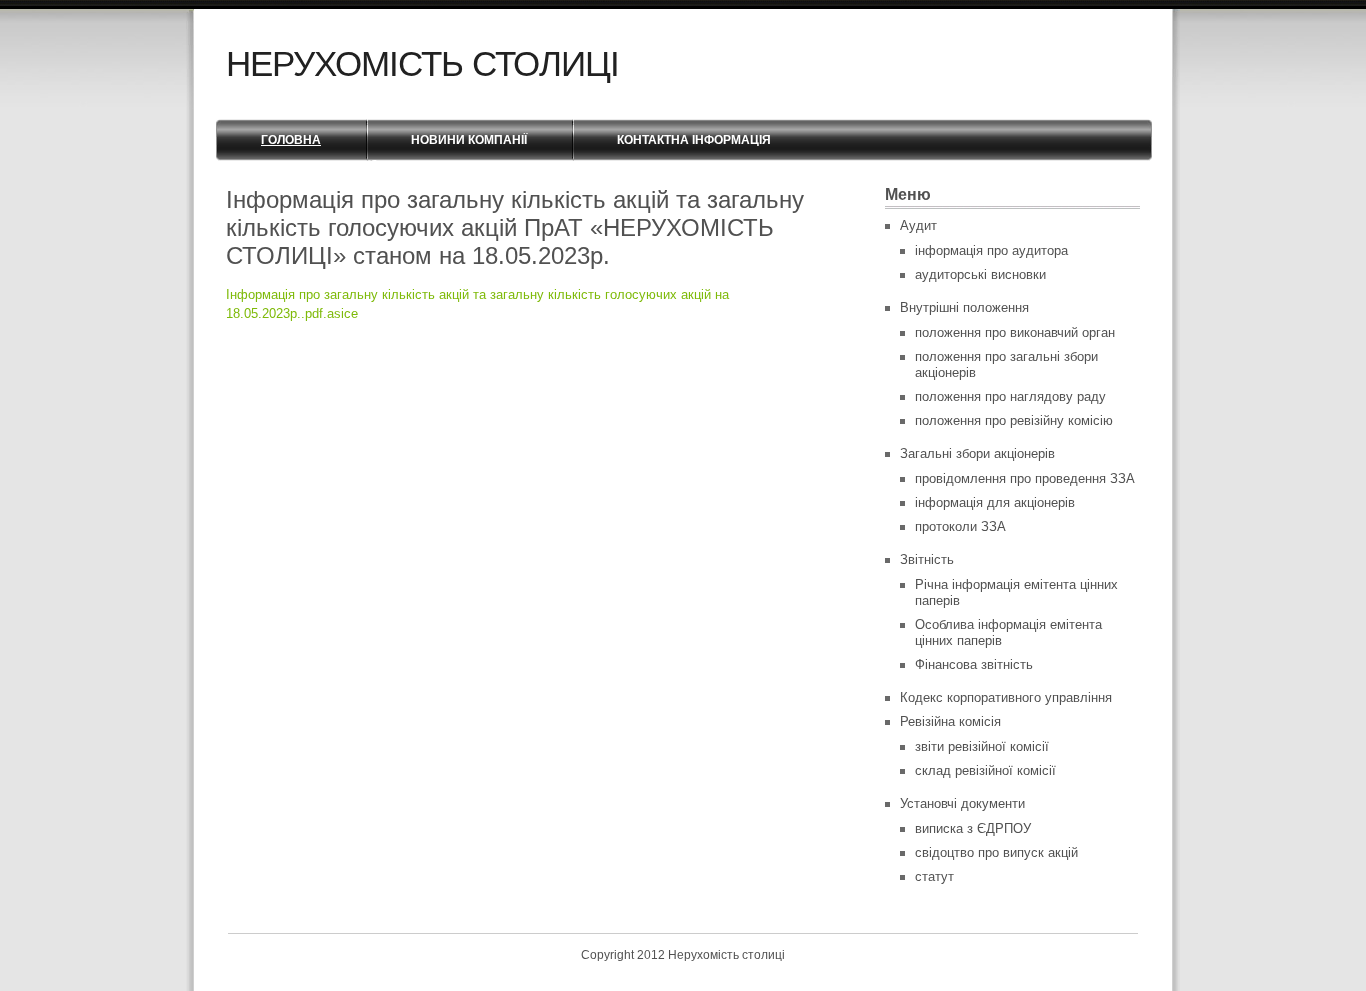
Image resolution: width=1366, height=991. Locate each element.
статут (934, 876)
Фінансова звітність (974, 664)
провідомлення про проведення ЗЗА (1025, 478)
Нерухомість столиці (422, 63)
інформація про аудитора (991, 250)
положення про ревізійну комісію (1014, 420)
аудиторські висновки (980, 274)
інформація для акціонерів (995, 502)
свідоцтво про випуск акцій (996, 852)
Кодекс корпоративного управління (1006, 697)
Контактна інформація (694, 140)
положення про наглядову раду (1010, 396)
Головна (291, 140)
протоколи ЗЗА (960, 526)
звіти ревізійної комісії (982, 746)
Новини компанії (469, 140)
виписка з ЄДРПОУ (973, 828)
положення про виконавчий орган (1015, 332)
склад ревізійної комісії (985, 770)
